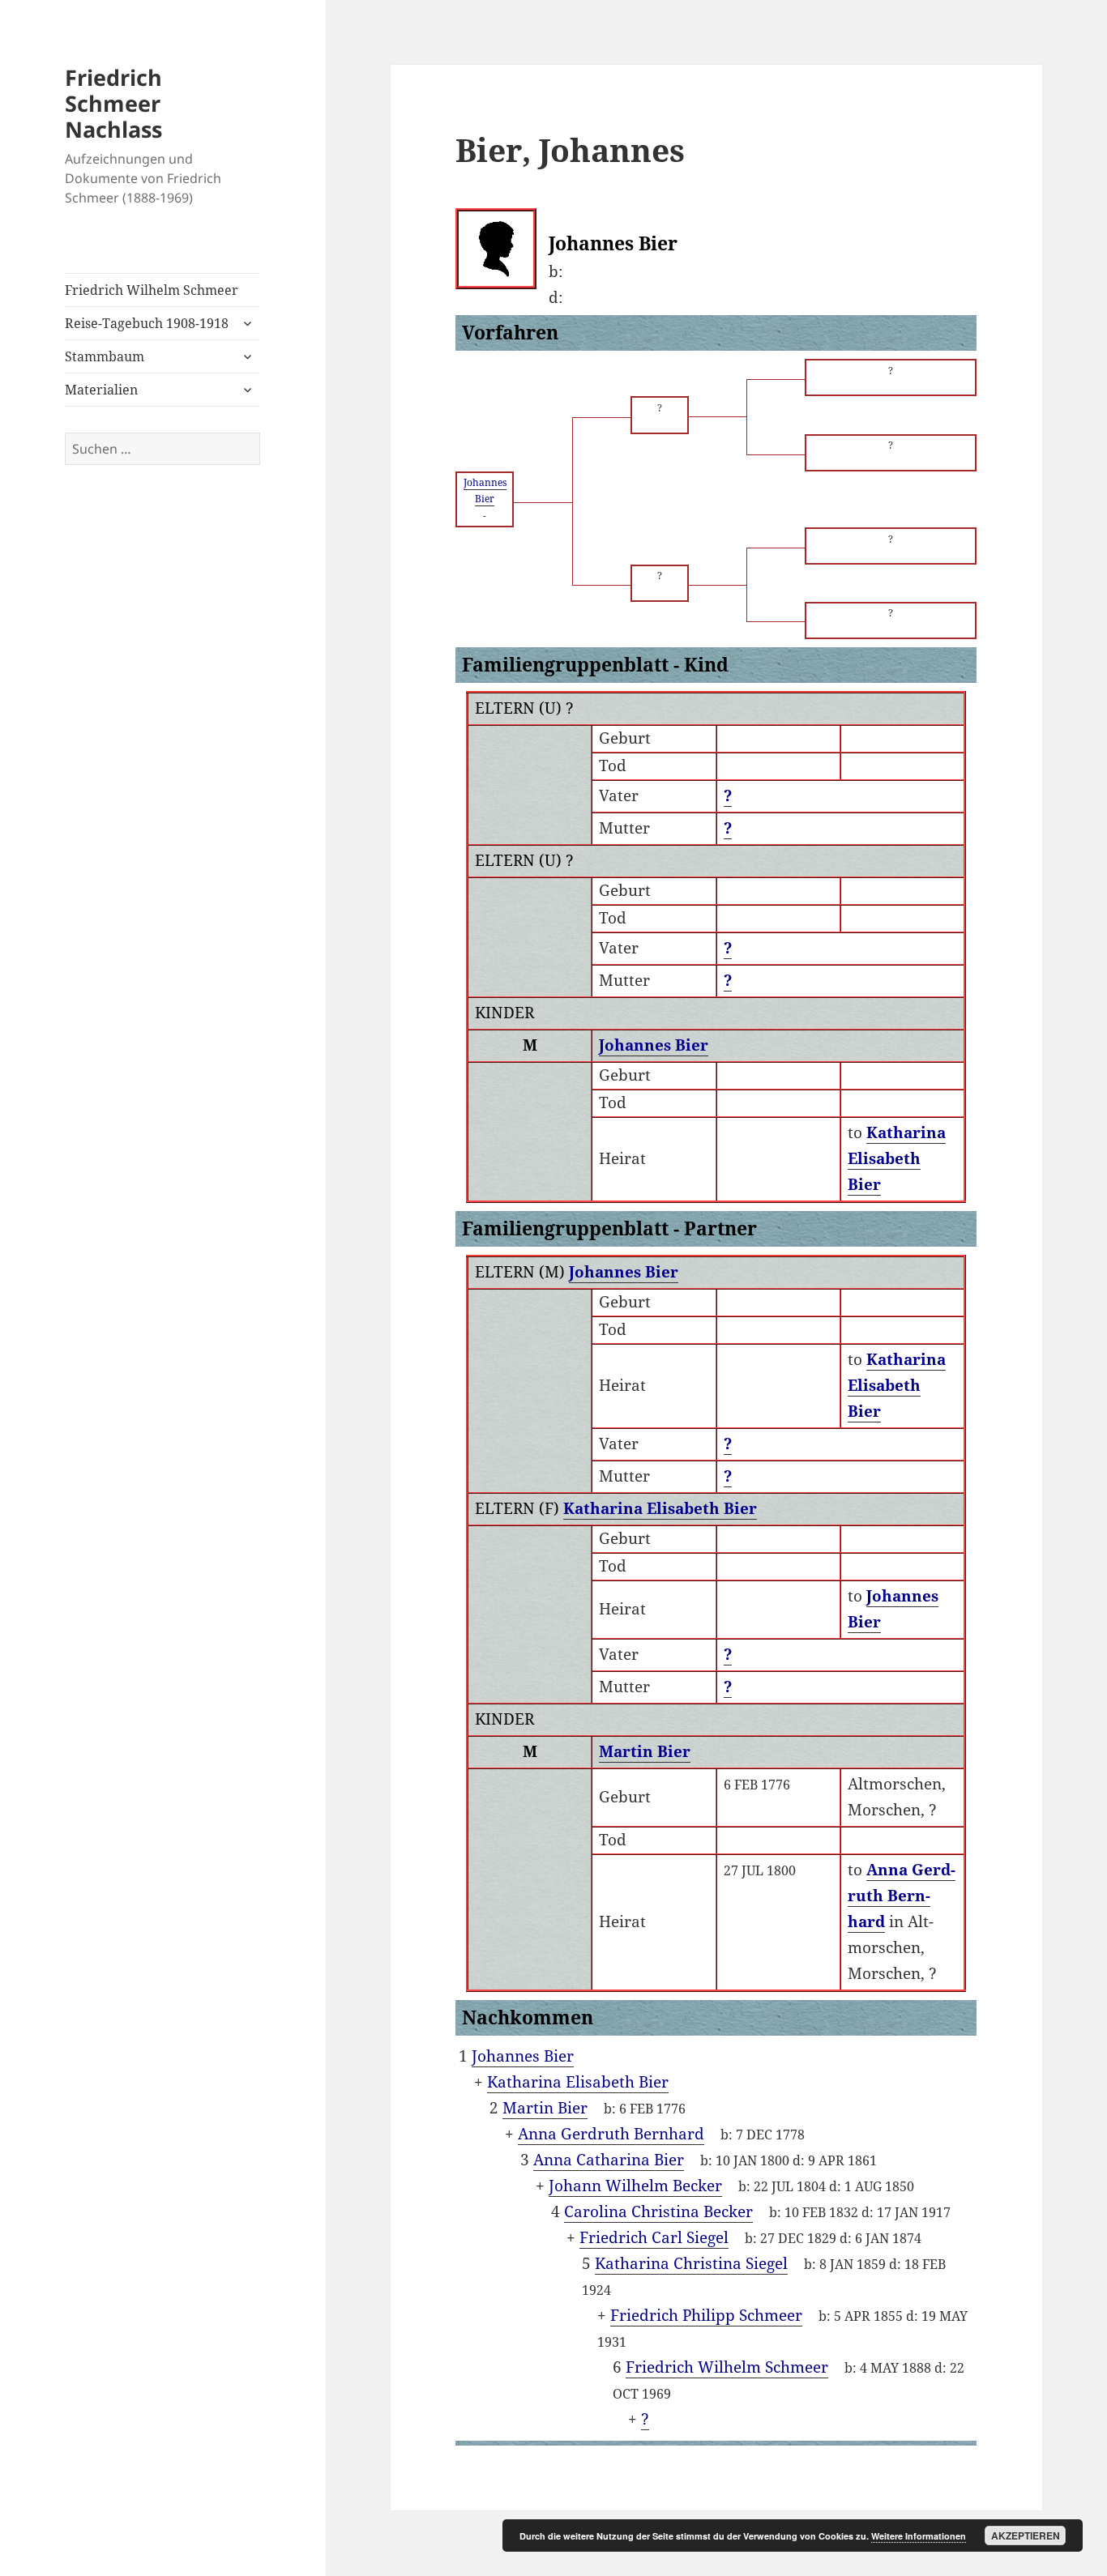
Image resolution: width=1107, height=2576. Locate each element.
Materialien (101, 390)
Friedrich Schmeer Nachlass (113, 103)
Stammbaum (105, 356)
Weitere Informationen (919, 2536)
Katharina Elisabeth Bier (660, 1508)
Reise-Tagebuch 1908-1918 (147, 323)
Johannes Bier (654, 1045)
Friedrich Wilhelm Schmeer (152, 290)
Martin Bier (645, 1751)
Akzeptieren (1026, 2535)
